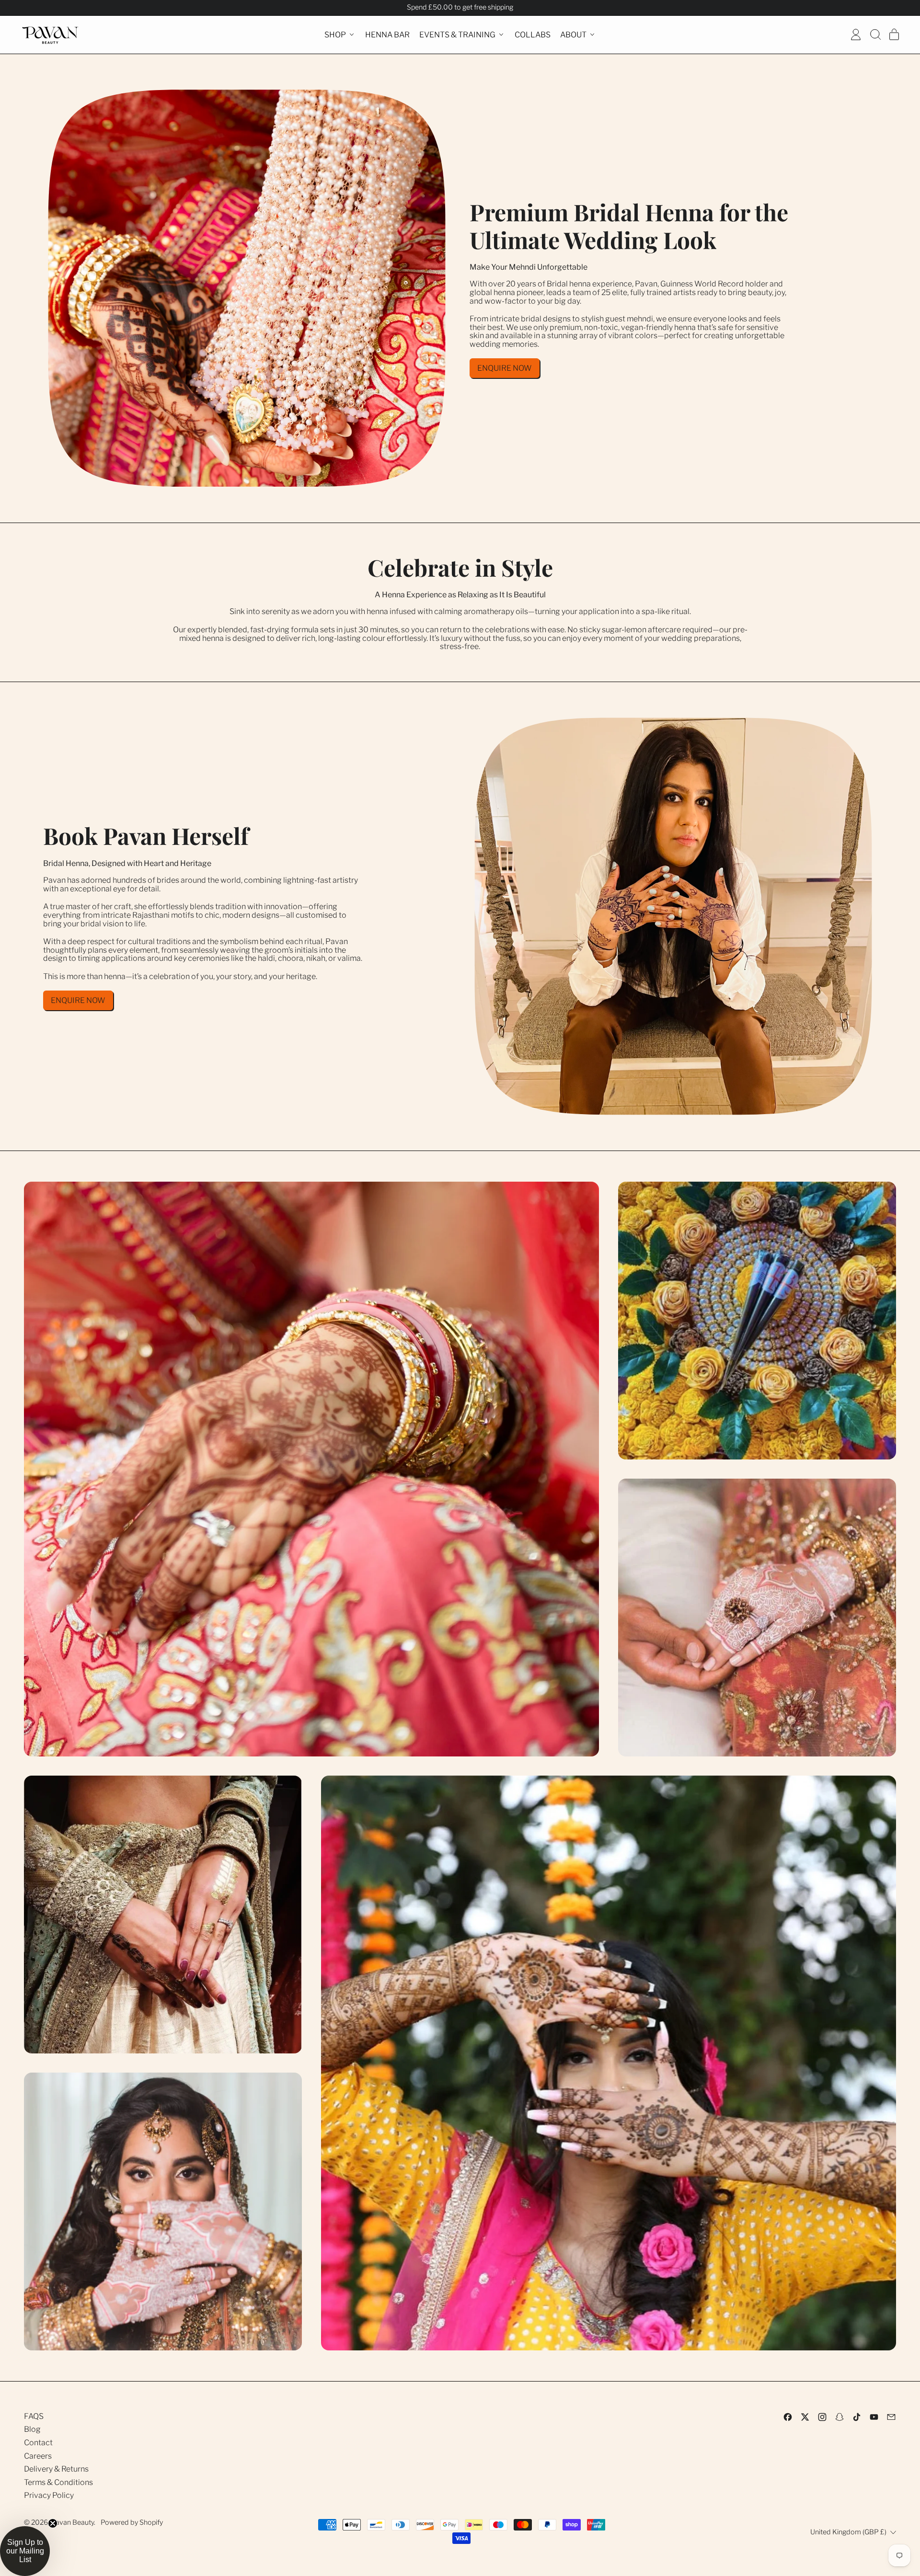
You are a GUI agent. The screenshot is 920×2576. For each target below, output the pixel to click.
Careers (38, 2456)
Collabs (533, 34)
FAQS (34, 2416)
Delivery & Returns (56, 2469)
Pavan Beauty (72, 2522)
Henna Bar (387, 34)
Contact (38, 2443)
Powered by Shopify (132, 2522)
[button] (875, 34)
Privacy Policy (49, 2495)
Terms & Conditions (58, 2482)
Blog (32, 2429)
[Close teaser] (53, 2523)
